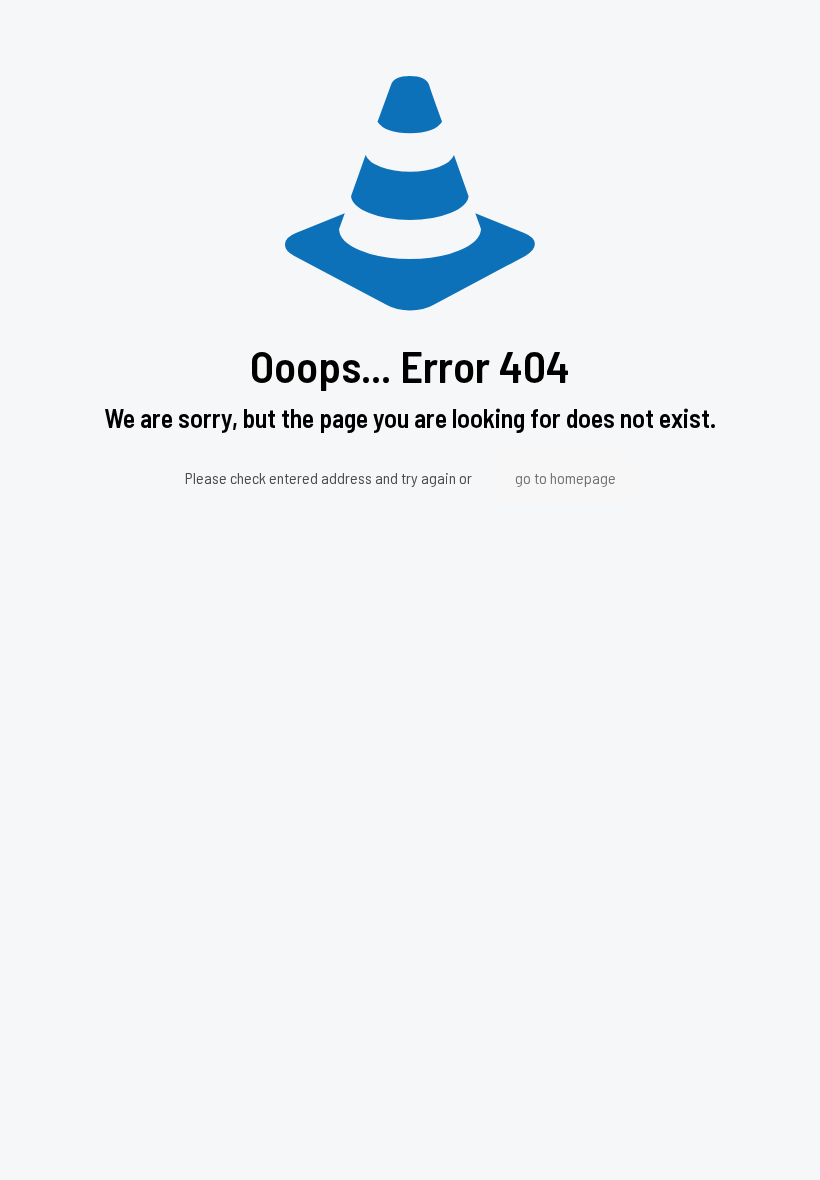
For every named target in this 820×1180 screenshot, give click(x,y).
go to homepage (565, 477)
